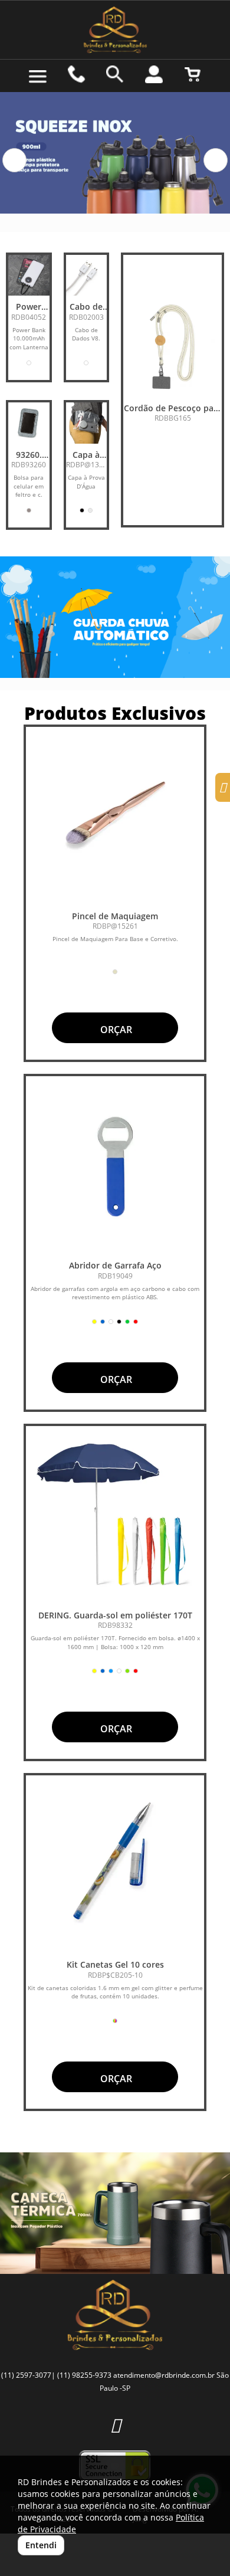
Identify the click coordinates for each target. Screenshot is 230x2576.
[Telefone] (77, 74)
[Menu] (38, 77)
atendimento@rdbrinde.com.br (164, 2375)
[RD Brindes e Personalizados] (115, 30)
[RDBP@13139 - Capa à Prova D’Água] (87, 423)
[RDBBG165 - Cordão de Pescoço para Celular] (172, 348)
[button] (14, 160)
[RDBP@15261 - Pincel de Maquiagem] (115, 816)
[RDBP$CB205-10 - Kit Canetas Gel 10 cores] (115, 1864)
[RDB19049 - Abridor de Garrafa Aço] (115, 1165)
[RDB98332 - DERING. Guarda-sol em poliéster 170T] (115, 1515)
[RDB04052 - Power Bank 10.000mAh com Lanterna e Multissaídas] (29, 276)
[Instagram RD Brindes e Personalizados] (115, 2425)
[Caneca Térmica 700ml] (115, 2213)
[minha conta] (154, 74)
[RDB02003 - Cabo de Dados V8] (87, 276)
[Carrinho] (192, 74)
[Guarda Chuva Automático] (115, 617)
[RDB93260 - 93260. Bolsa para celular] (29, 423)
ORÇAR (115, 1030)
